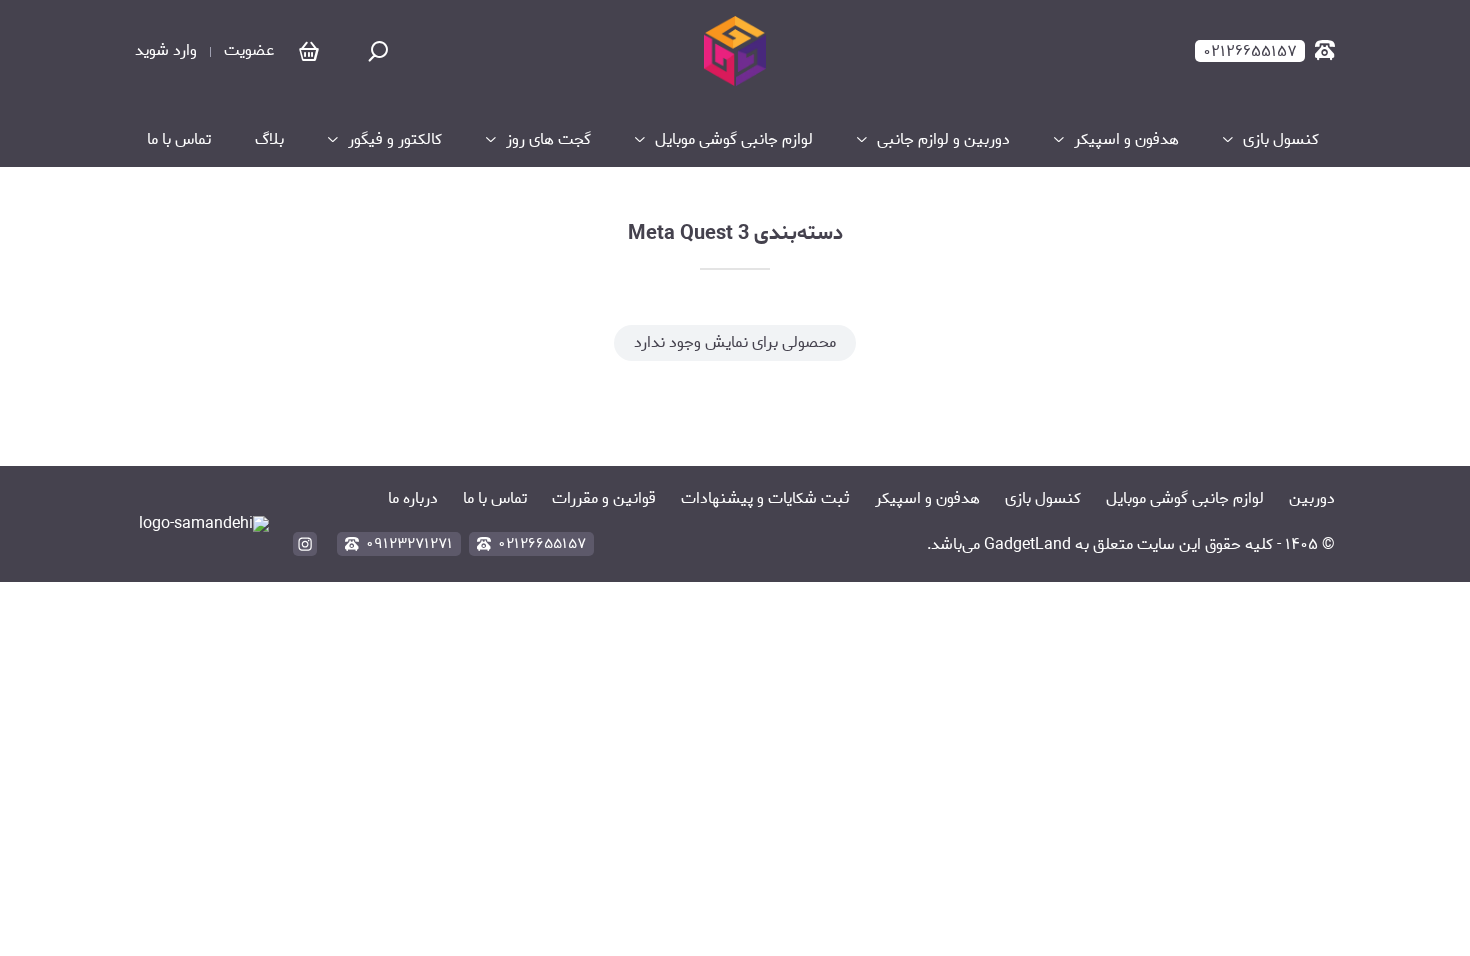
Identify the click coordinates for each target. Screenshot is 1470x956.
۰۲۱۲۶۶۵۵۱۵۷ (542, 544)
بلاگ (269, 140)
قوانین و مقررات (604, 498)
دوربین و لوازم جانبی (943, 140)
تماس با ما (179, 140)
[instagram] (305, 544)
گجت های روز (548, 140)
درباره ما (413, 498)
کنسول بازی (1283, 140)
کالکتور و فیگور (395, 140)
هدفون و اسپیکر (1126, 140)
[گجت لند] (734, 51)
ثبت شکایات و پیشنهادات (765, 498)
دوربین (1312, 498)
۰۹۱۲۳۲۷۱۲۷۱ (409, 544)
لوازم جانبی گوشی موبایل (734, 140)
